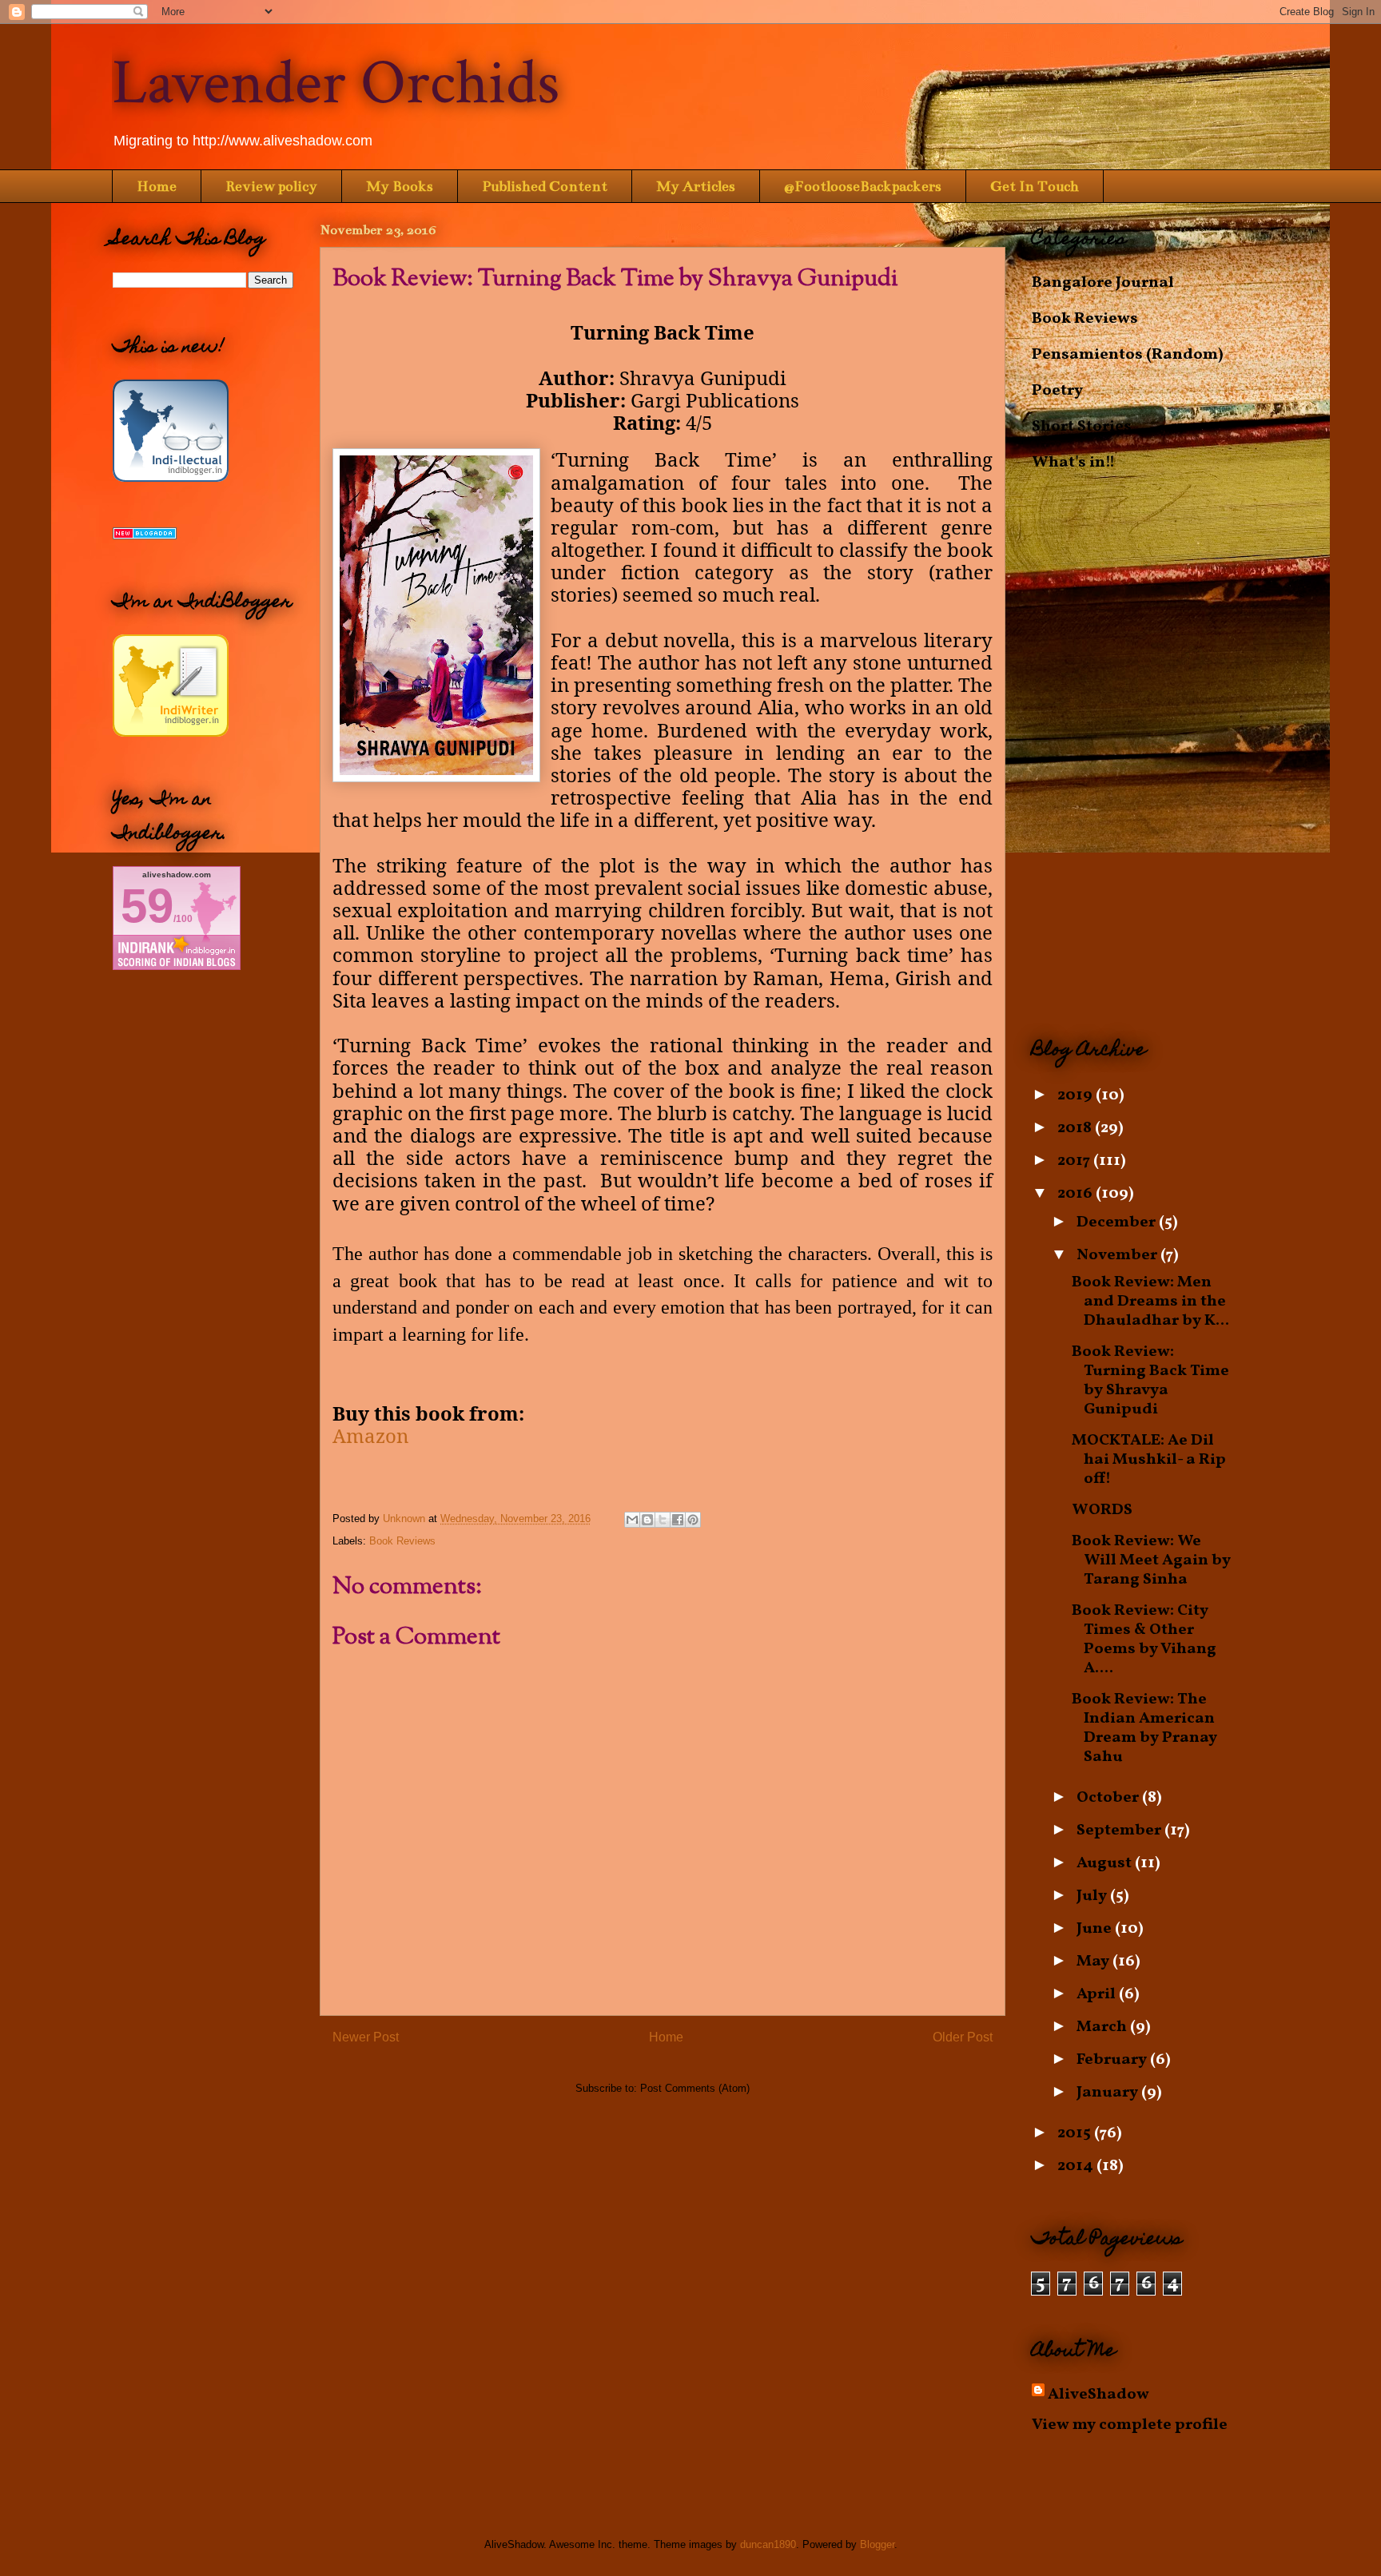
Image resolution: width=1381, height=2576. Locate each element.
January (1109, 2093)
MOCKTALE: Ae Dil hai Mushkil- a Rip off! (1149, 1460)
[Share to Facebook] (678, 1520)
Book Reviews (402, 1541)
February (1113, 2060)
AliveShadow (1098, 2395)
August (1106, 1863)
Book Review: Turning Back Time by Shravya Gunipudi (1150, 1381)
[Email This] (632, 1520)
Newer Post (366, 2037)
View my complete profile (1130, 2425)
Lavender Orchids (336, 83)
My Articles (696, 186)
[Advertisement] (1150, 755)
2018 (1076, 1128)
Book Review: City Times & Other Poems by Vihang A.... (1144, 1640)
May (1094, 1962)
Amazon (370, 1435)
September (1120, 1831)
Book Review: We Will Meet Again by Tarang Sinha (1151, 1560)
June (1096, 1929)
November (1118, 1255)
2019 (1077, 1095)
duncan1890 (768, 2544)
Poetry (1057, 391)
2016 (1077, 1194)
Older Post (963, 2037)
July (1093, 1896)
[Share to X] (663, 1520)
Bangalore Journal (1103, 283)
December (1118, 1222)
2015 (1076, 2133)
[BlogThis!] (647, 1520)
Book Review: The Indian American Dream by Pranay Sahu (1144, 1728)
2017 (1075, 1161)
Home (157, 186)
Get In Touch (1035, 186)
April (1098, 1994)
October (1109, 1798)
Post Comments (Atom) (695, 2088)
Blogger (877, 2544)
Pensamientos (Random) (1128, 355)
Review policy (271, 186)
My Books (400, 186)
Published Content (545, 186)
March (1103, 2027)
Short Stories (1082, 427)
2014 (1077, 2166)
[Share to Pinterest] (693, 1520)
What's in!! (1073, 463)
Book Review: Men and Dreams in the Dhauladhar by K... (1150, 1302)
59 (147, 906)
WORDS (1102, 1510)
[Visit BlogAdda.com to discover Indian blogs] (145, 535)
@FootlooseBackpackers (863, 186)
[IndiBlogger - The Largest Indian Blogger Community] (171, 478)
